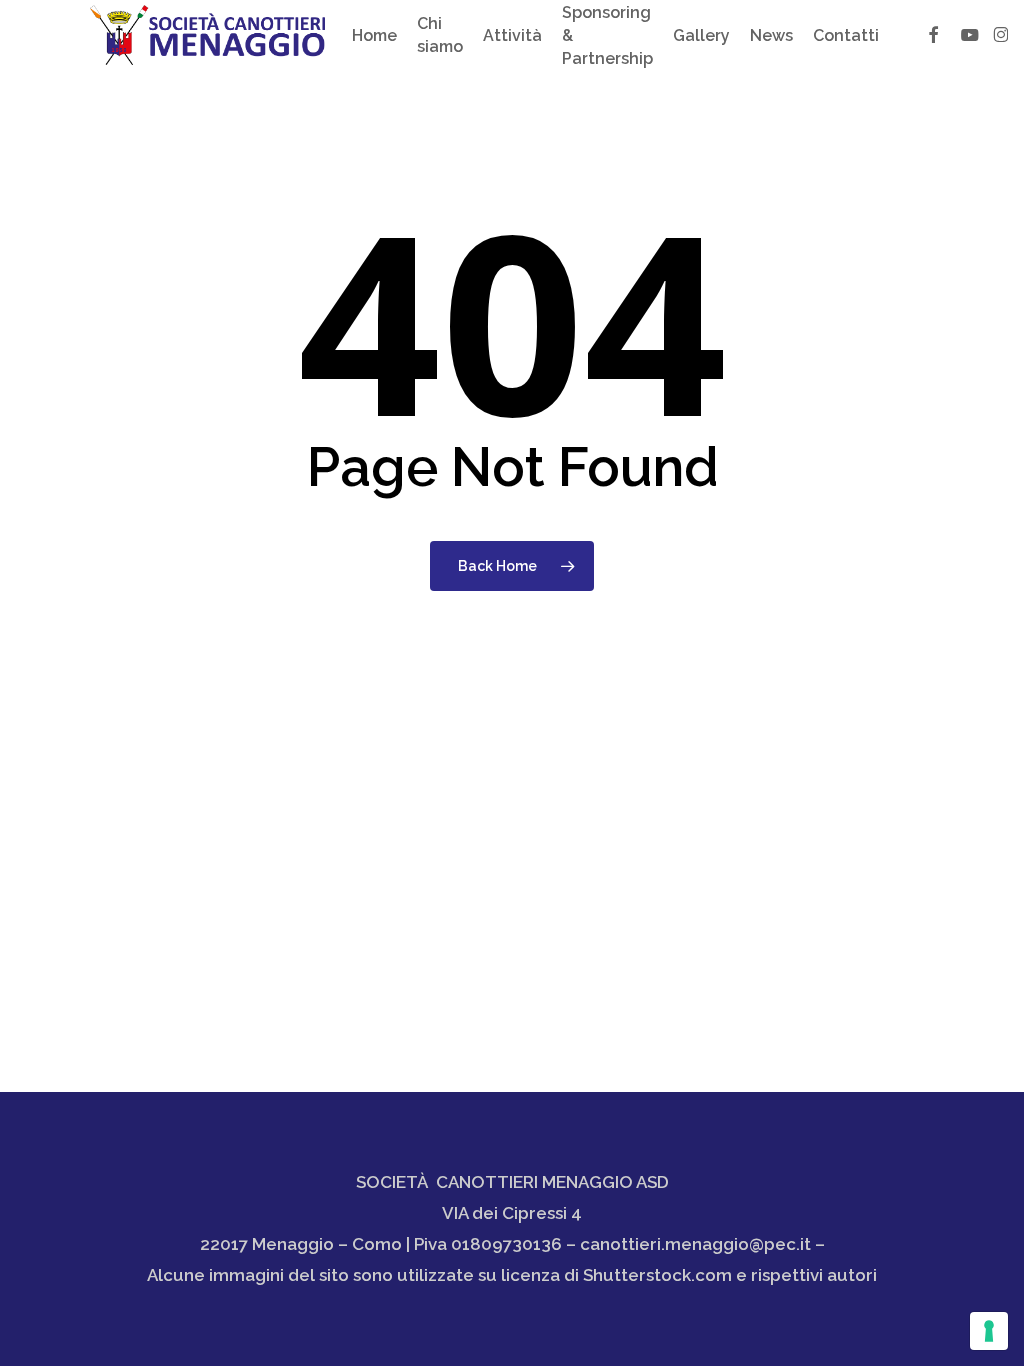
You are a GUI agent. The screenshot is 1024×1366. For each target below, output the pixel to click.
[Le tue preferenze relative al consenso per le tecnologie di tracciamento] (989, 1331)
